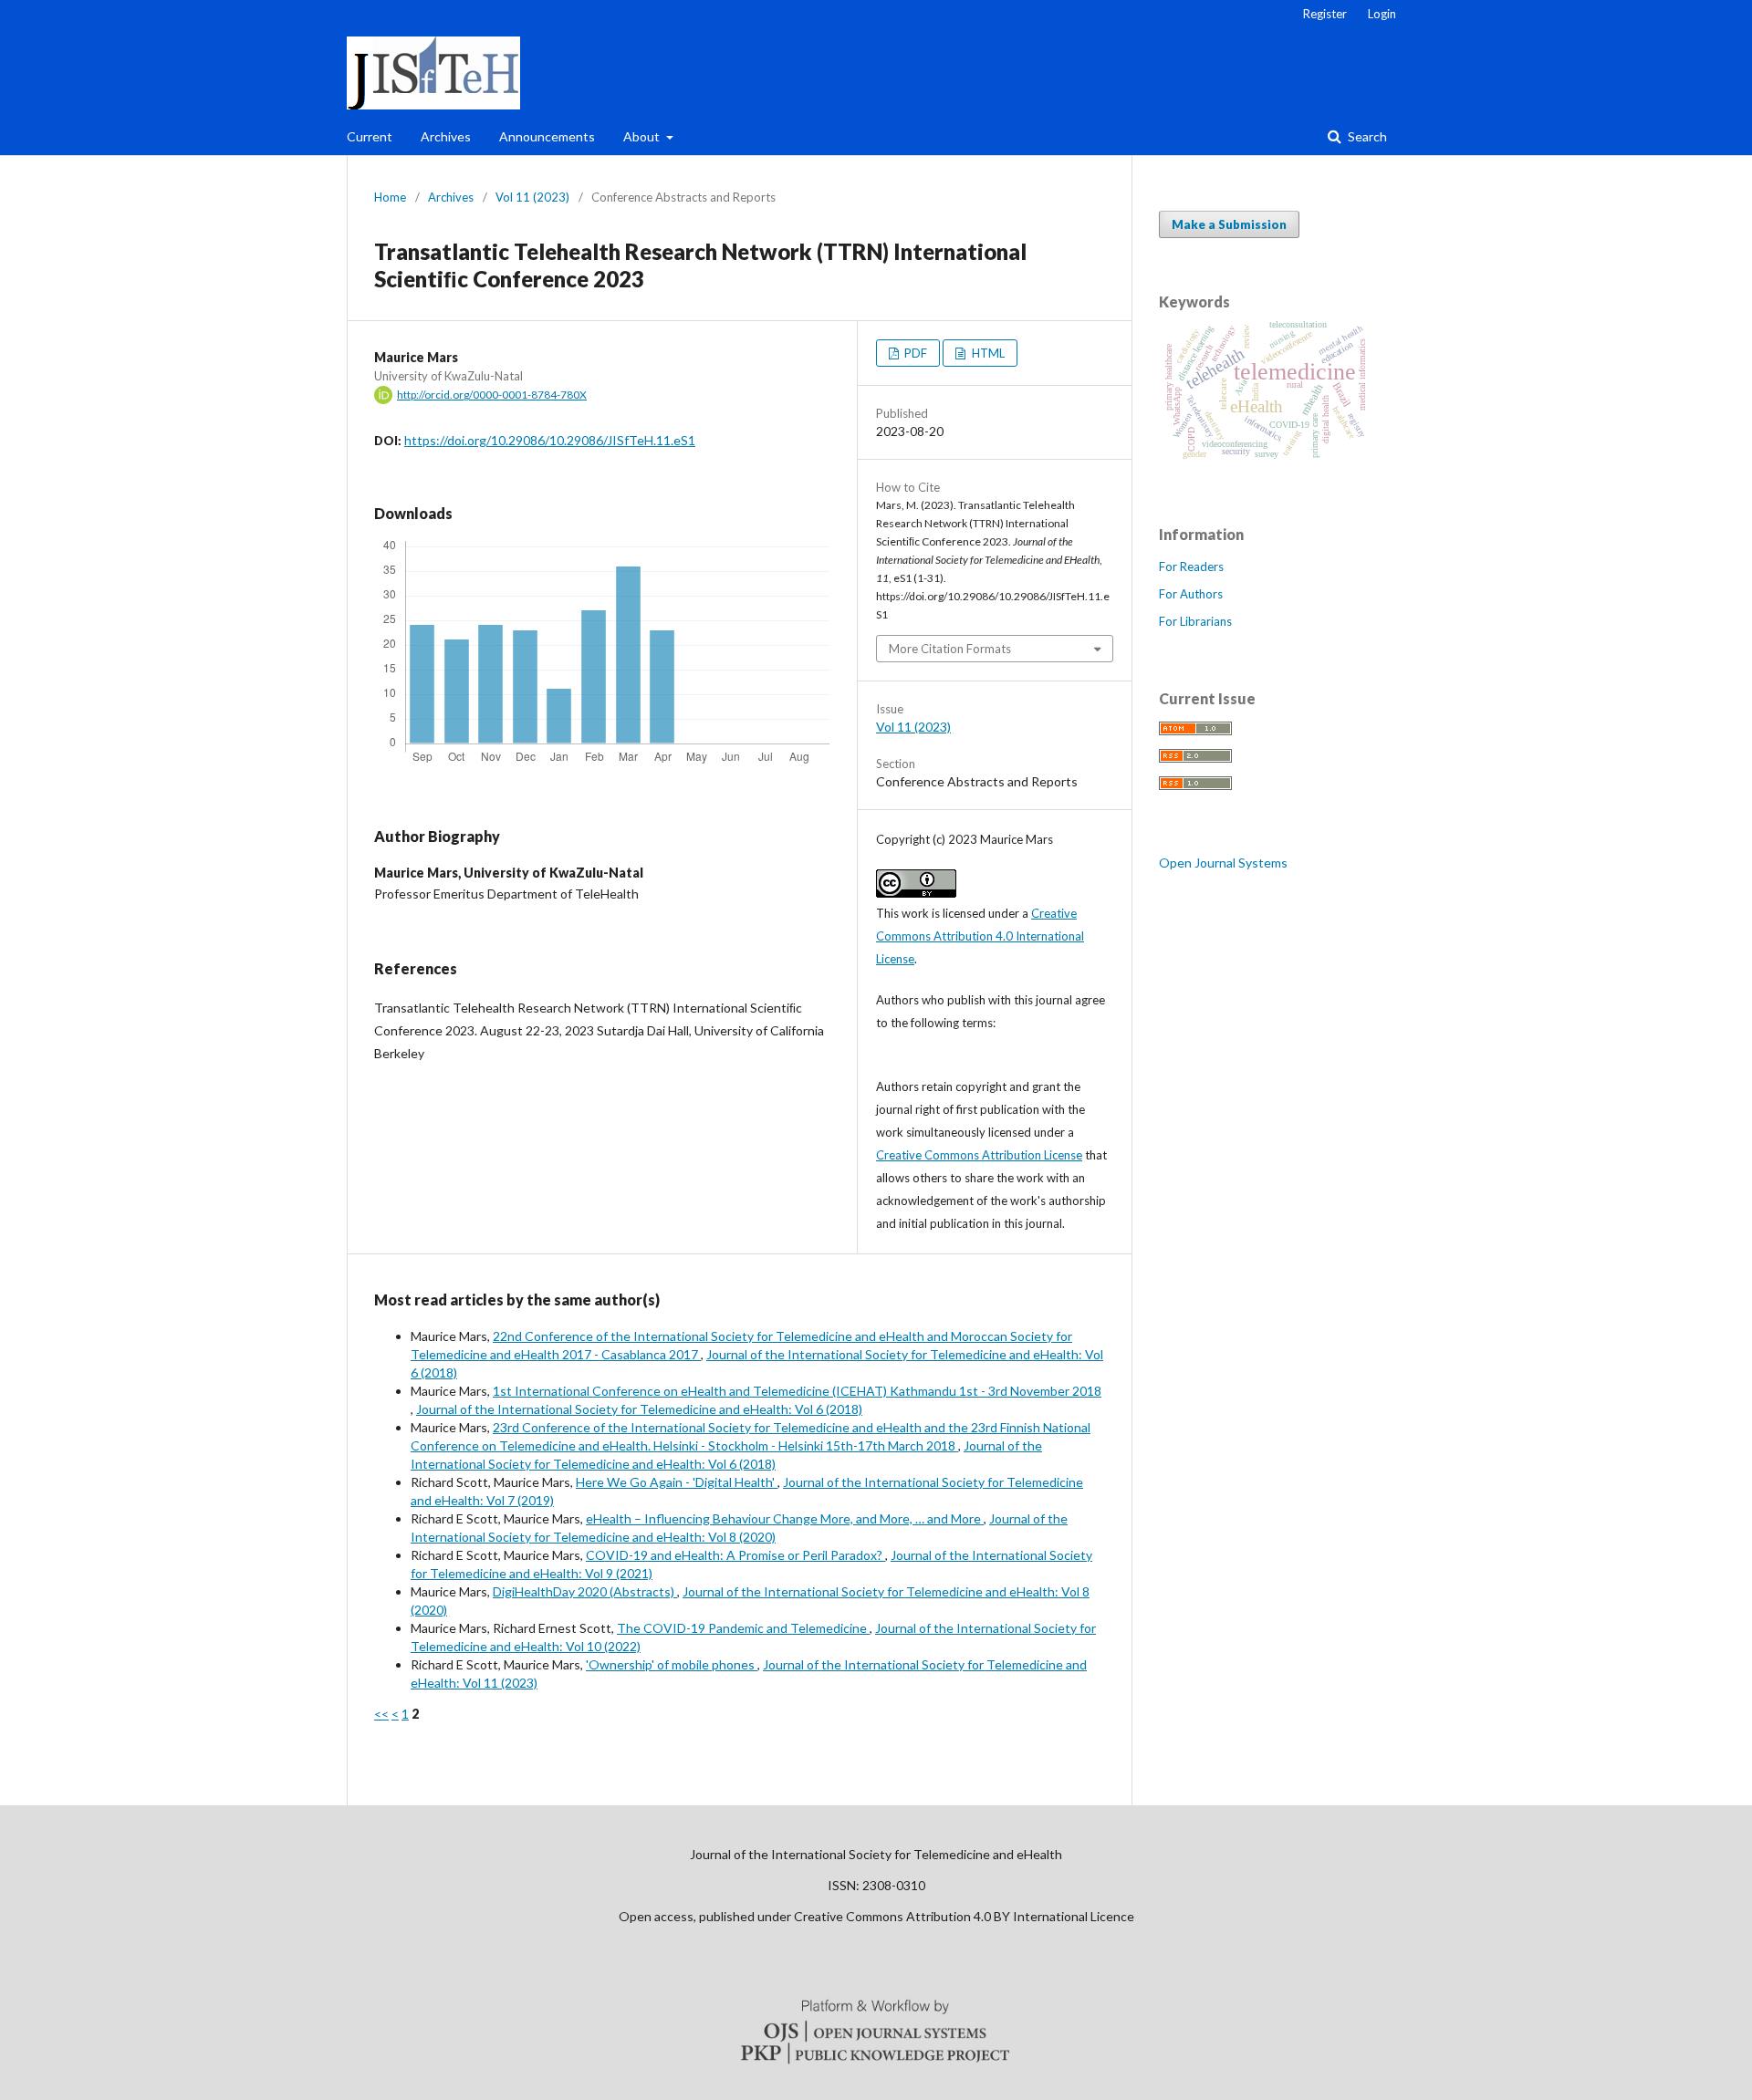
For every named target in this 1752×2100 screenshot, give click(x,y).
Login (1382, 14)
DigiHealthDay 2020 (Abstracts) (585, 1591)
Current (370, 136)
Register (1325, 14)
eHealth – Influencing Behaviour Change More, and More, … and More (785, 1518)
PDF (914, 353)
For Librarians (1195, 621)
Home (390, 197)
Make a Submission (1229, 224)
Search (1366, 136)
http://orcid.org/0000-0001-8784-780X (492, 395)
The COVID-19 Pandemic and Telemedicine (743, 1628)
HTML (987, 353)
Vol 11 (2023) (532, 197)
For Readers (1191, 567)
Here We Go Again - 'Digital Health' (677, 1482)
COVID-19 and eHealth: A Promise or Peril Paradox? (735, 1555)
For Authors (1191, 594)
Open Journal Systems (1223, 863)
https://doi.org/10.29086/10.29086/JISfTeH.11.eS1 (550, 440)
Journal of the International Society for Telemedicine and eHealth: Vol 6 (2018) (639, 1409)
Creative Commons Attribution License (979, 1155)
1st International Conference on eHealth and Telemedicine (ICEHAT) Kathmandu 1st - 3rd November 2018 (797, 1391)
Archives (446, 136)
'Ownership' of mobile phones (672, 1664)
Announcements (547, 136)
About (643, 136)
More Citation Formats (950, 649)
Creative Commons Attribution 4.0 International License (980, 936)
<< (381, 1714)
